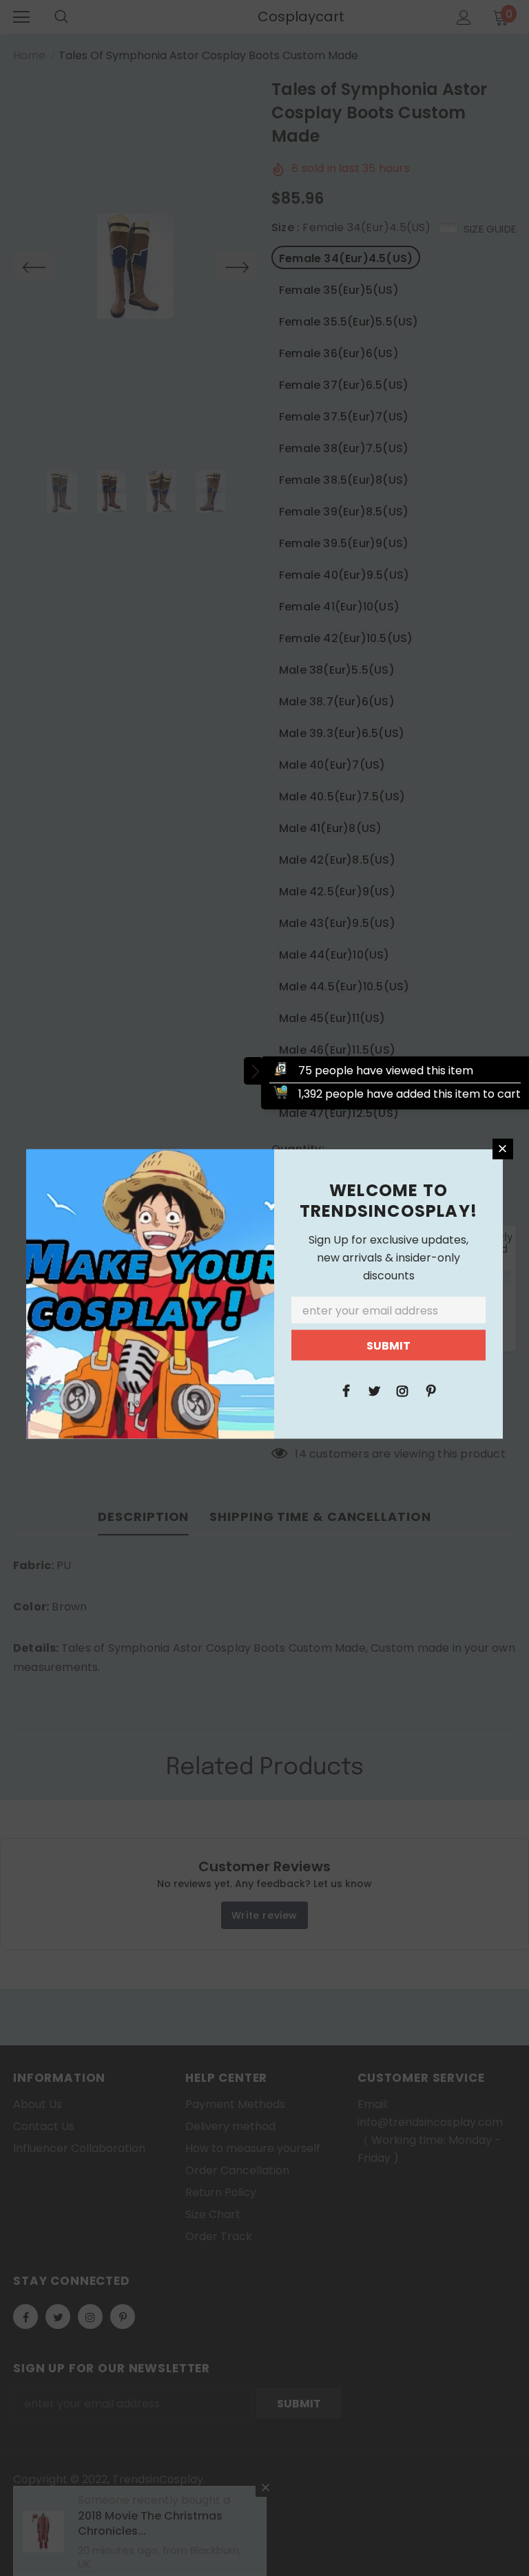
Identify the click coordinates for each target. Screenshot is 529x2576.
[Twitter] (374, 1390)
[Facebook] (346, 1390)
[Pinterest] (431, 1390)
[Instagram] (402, 1390)
